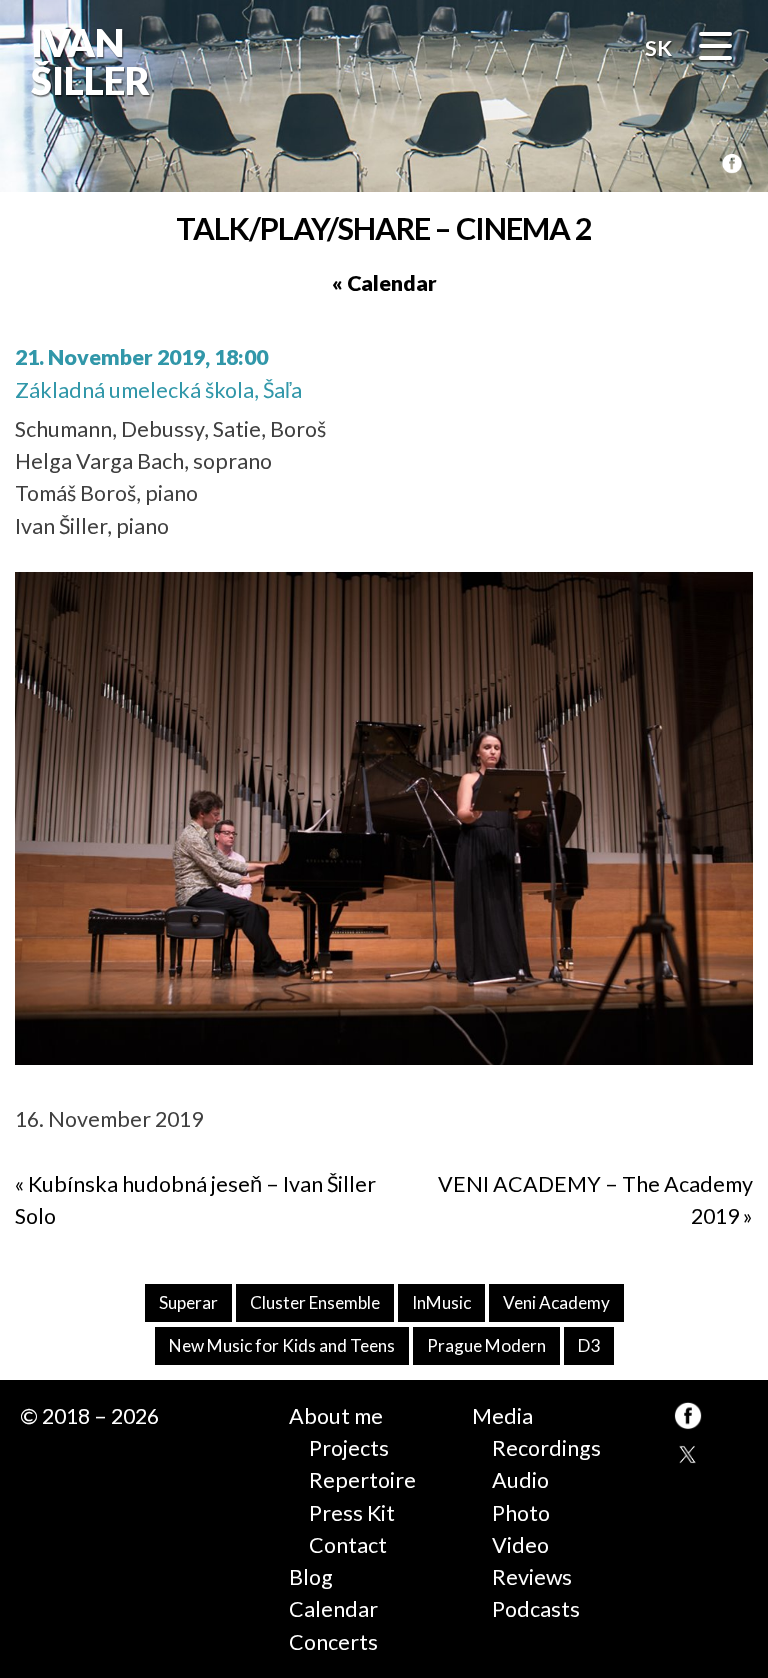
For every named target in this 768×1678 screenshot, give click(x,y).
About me (336, 1416)
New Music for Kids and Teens (282, 1345)
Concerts (333, 1642)
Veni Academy (556, 1302)
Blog (311, 1577)
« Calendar (384, 283)
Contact (348, 1545)
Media (502, 1416)
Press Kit (352, 1513)
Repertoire (362, 1480)
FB (732, 164)
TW (688, 1456)
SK (658, 48)
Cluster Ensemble (315, 1302)
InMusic (441, 1302)
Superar (188, 1302)
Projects (349, 1448)
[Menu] (715, 49)
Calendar (333, 1609)
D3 (589, 1345)
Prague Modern (486, 1345)
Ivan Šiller (88, 61)
